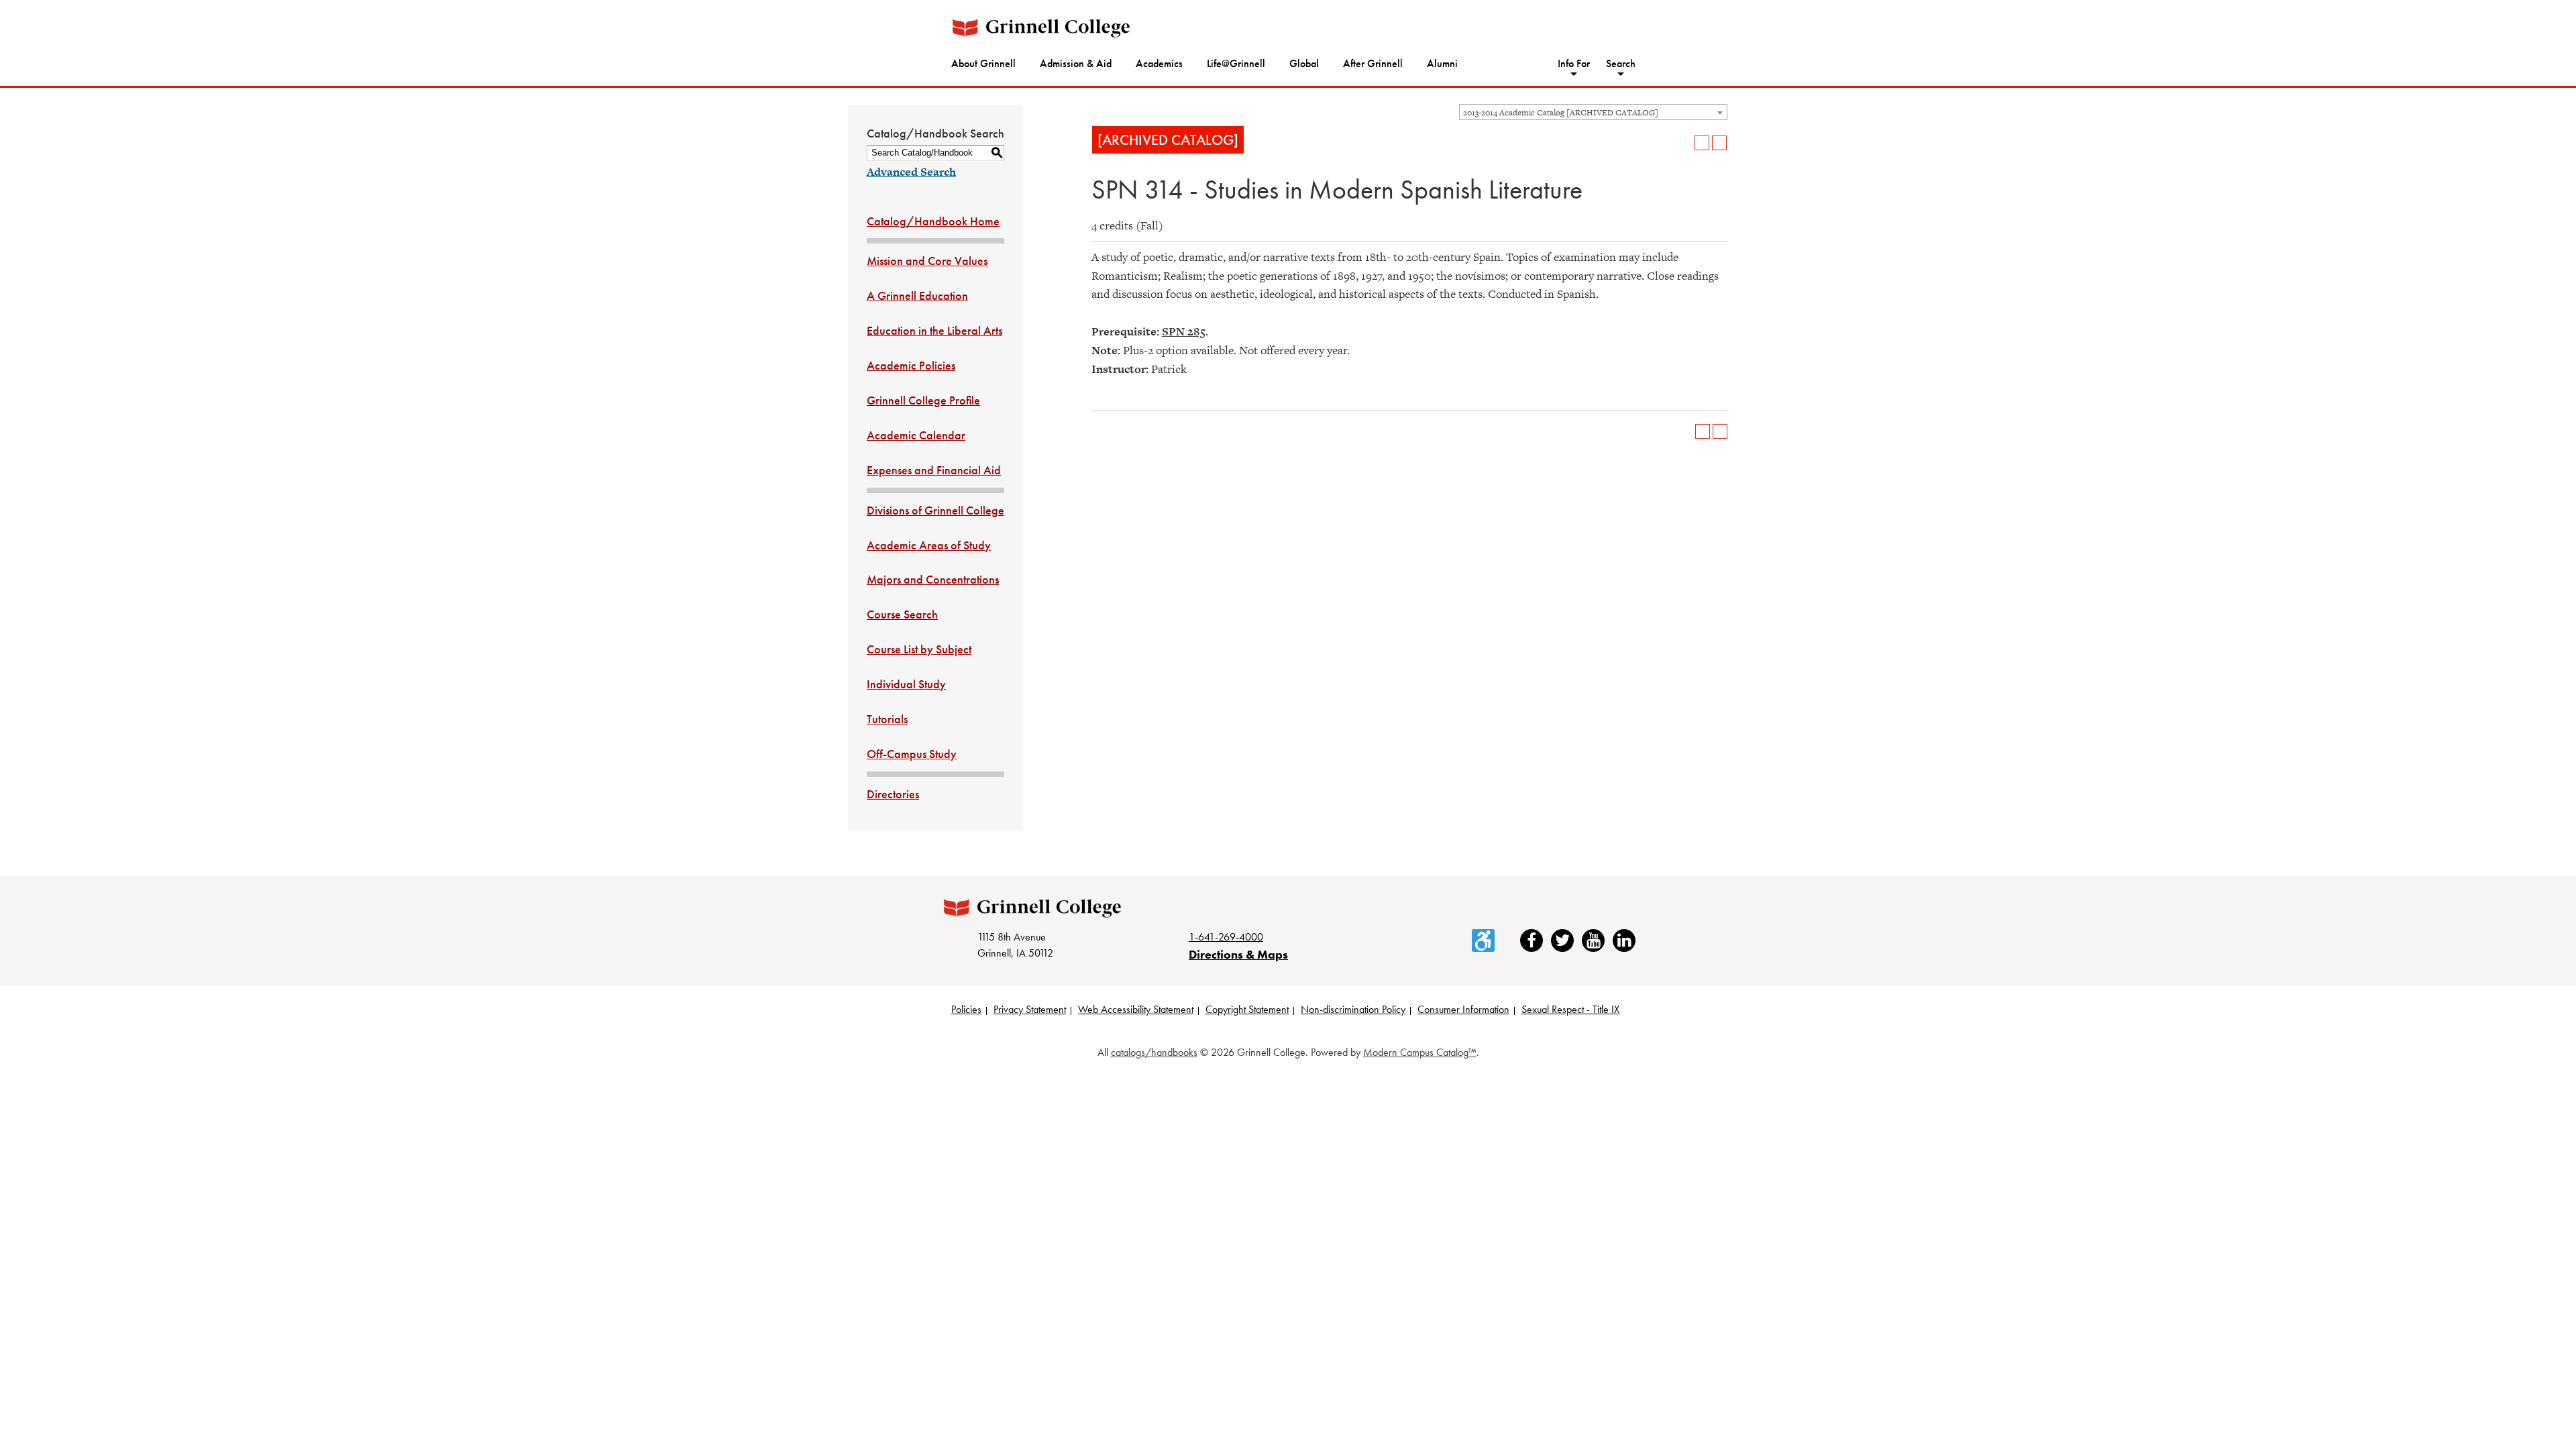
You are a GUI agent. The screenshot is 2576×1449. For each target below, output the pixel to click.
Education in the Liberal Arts (934, 330)
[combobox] (1593, 112)
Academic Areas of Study (929, 545)
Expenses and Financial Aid (934, 470)
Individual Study (906, 684)
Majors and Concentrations (933, 579)
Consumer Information (1463, 1009)
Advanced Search (911, 172)
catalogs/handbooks (1154, 1052)
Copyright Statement (1247, 1009)
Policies (966, 1009)
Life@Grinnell (1236, 63)
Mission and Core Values (927, 261)
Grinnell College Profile (923, 400)
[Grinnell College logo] (1041, 28)
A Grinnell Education (917, 296)
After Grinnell (1373, 63)
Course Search (902, 614)
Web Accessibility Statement (1136, 1009)
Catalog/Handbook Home (933, 221)
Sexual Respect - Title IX (1570, 1009)
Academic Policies (911, 365)
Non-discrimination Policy (1353, 1009)
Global (1304, 63)
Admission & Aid (1076, 63)
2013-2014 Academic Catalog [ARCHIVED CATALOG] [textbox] (1561, 113)
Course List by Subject (919, 649)
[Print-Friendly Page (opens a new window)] (1702, 143)
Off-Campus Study (912, 754)
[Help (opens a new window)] (1719, 143)
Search (1621, 63)
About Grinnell (983, 63)
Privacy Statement (1030, 1009)
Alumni (1442, 63)
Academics (1159, 63)
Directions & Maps (1238, 954)
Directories (893, 794)
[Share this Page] (1684, 143)
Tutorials (887, 719)
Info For (1574, 63)
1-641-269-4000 (1226, 937)
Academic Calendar (916, 435)
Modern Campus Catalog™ (1420, 1052)
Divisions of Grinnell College (935, 510)
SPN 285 (1184, 331)
